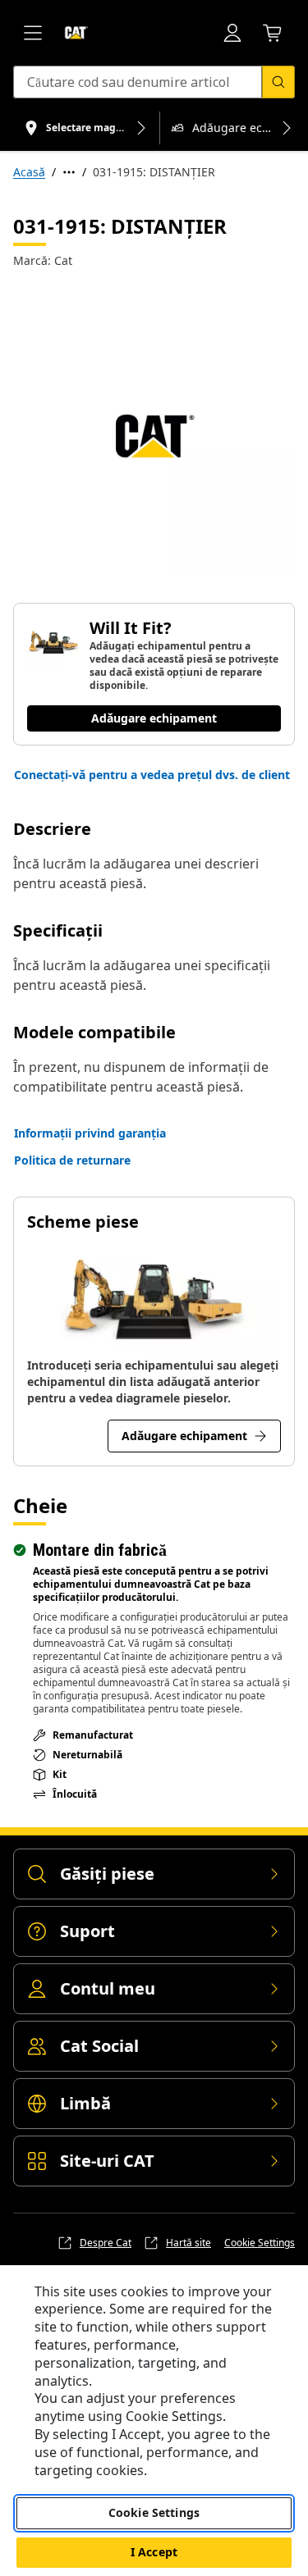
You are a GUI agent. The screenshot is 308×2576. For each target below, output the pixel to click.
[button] (152, 775)
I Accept (154, 2552)
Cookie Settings (260, 2243)
